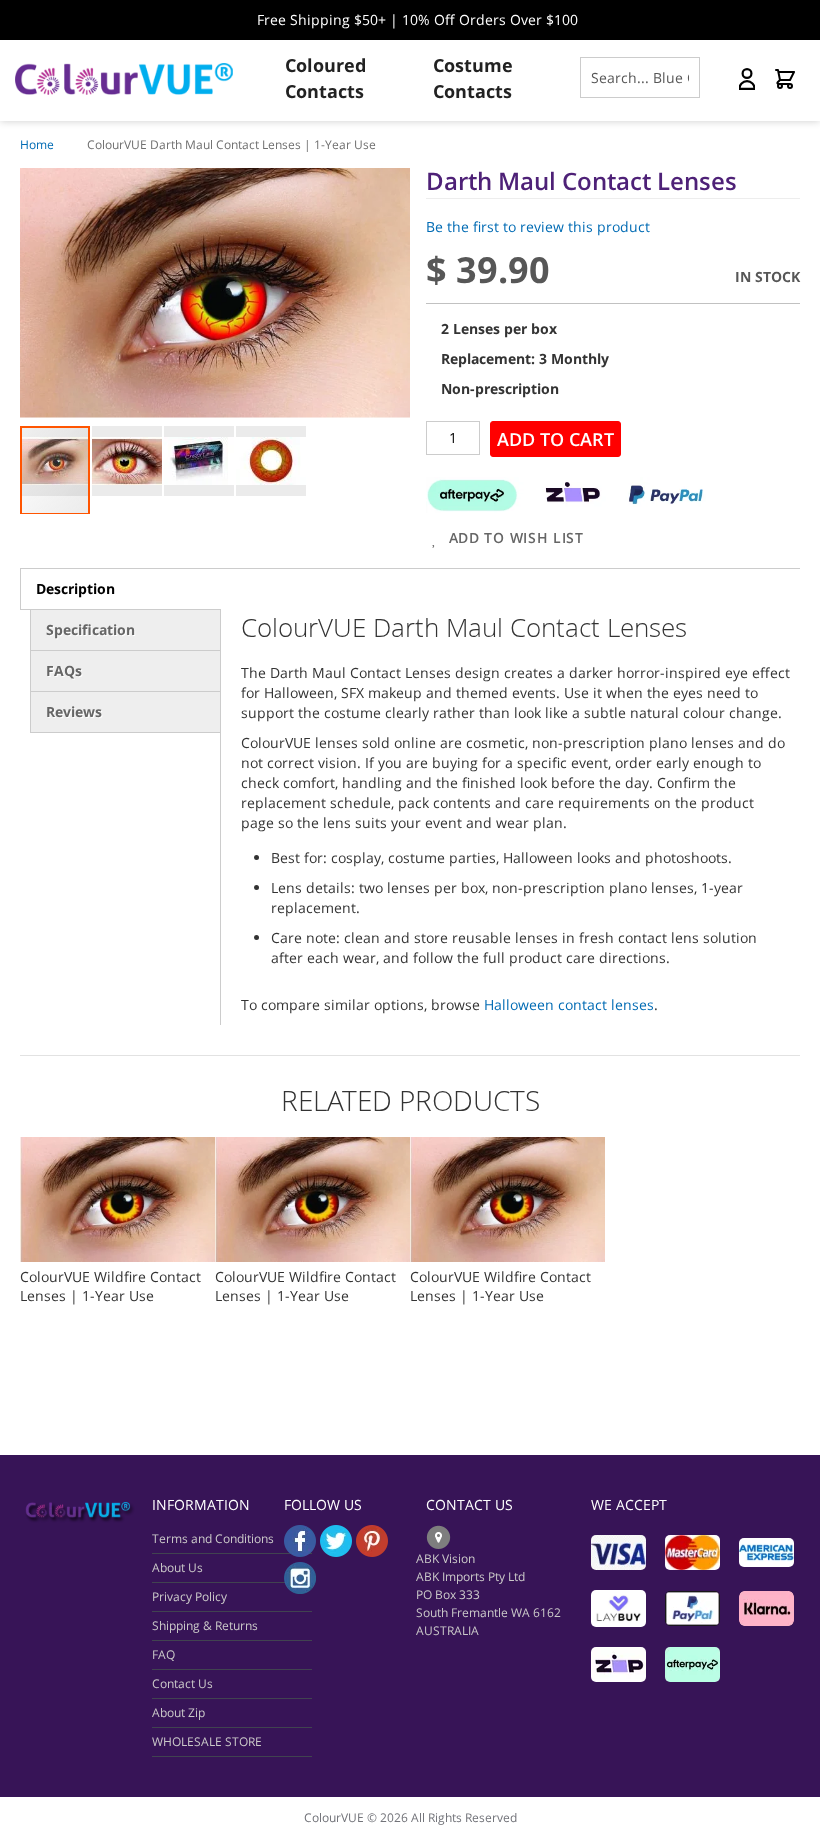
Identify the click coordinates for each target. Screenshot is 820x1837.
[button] (128, 461)
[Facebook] (300, 1551)
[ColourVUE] (140, 79)
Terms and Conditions (213, 1538)
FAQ (163, 1654)
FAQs (64, 670)
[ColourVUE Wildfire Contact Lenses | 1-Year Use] (117, 1146)
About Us (177, 1567)
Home (37, 144)
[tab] (120, 589)
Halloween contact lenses (569, 1004)
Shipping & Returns (205, 1625)
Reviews (74, 711)
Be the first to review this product (538, 226)
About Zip (178, 1712)
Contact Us (182, 1683)
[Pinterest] (372, 1551)
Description (75, 588)
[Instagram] (300, 1588)
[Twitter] (336, 1551)
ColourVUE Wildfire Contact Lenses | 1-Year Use (110, 1286)
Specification (90, 629)
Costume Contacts (473, 78)
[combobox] (640, 77)
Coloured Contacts (325, 78)
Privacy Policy (189, 1596)
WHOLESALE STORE (207, 1741)
